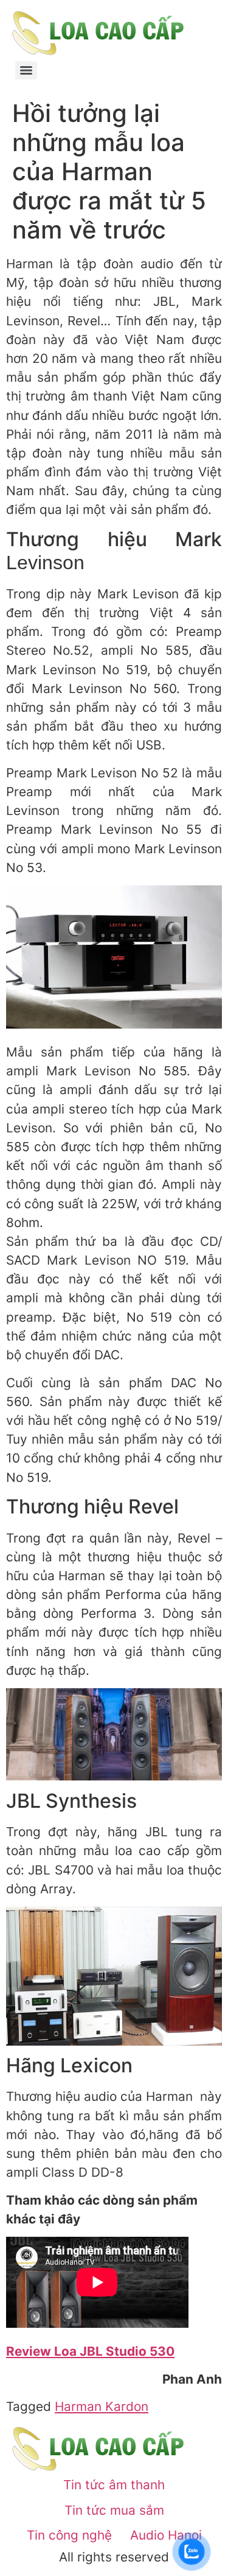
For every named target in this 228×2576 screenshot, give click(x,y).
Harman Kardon (102, 2406)
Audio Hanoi (166, 2535)
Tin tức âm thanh (114, 2485)
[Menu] (26, 70)
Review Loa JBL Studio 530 (90, 2351)
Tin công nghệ (69, 2535)
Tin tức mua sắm (114, 2510)
